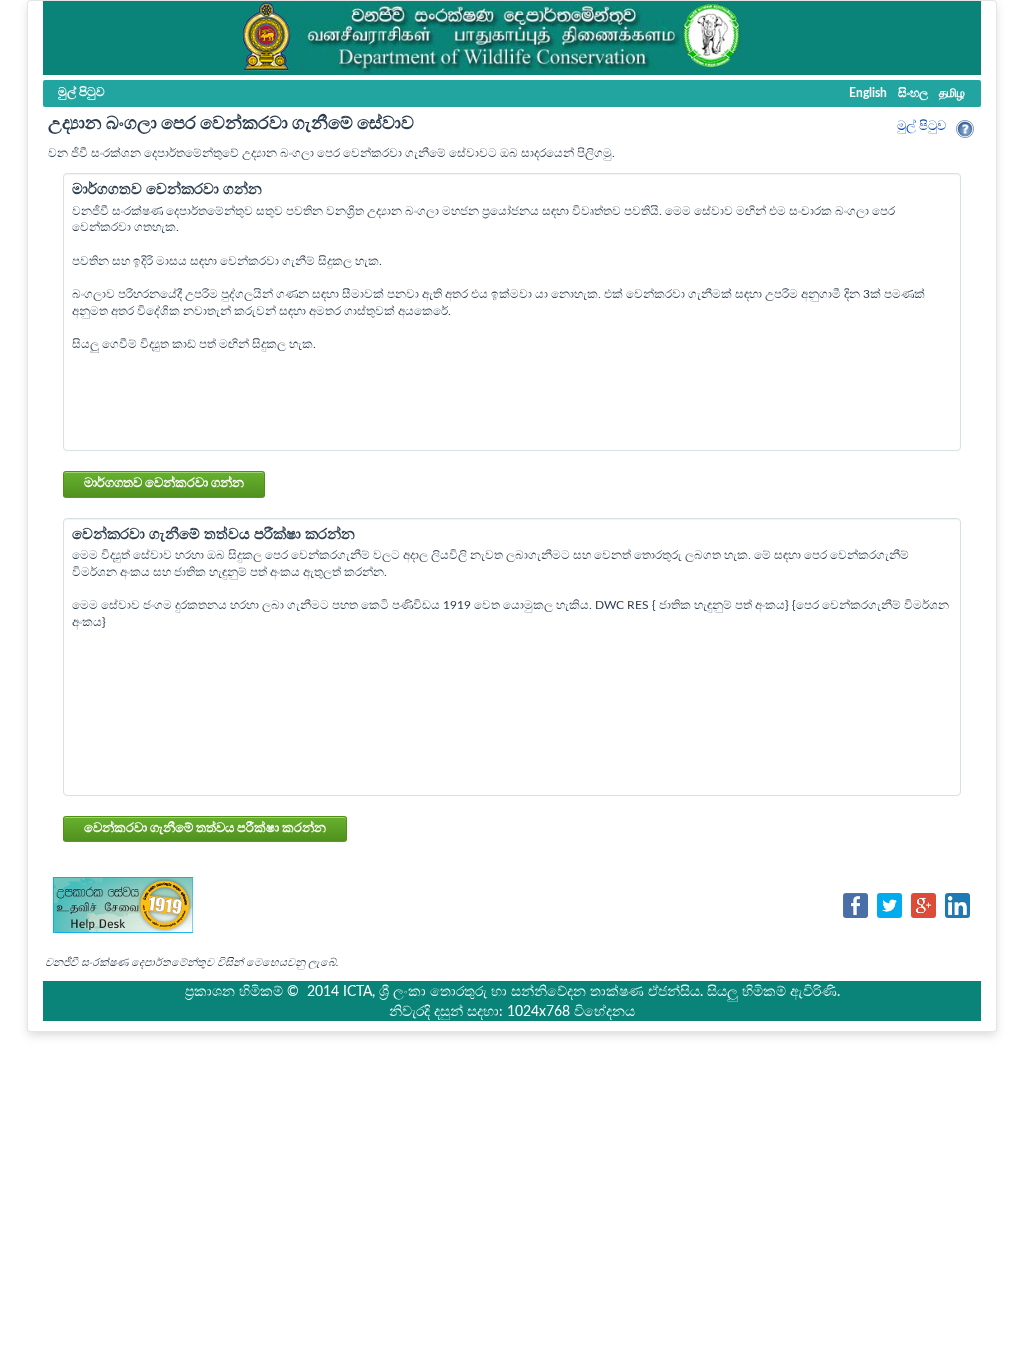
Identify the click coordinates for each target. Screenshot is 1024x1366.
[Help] (965, 129)
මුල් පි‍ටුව (921, 126)
